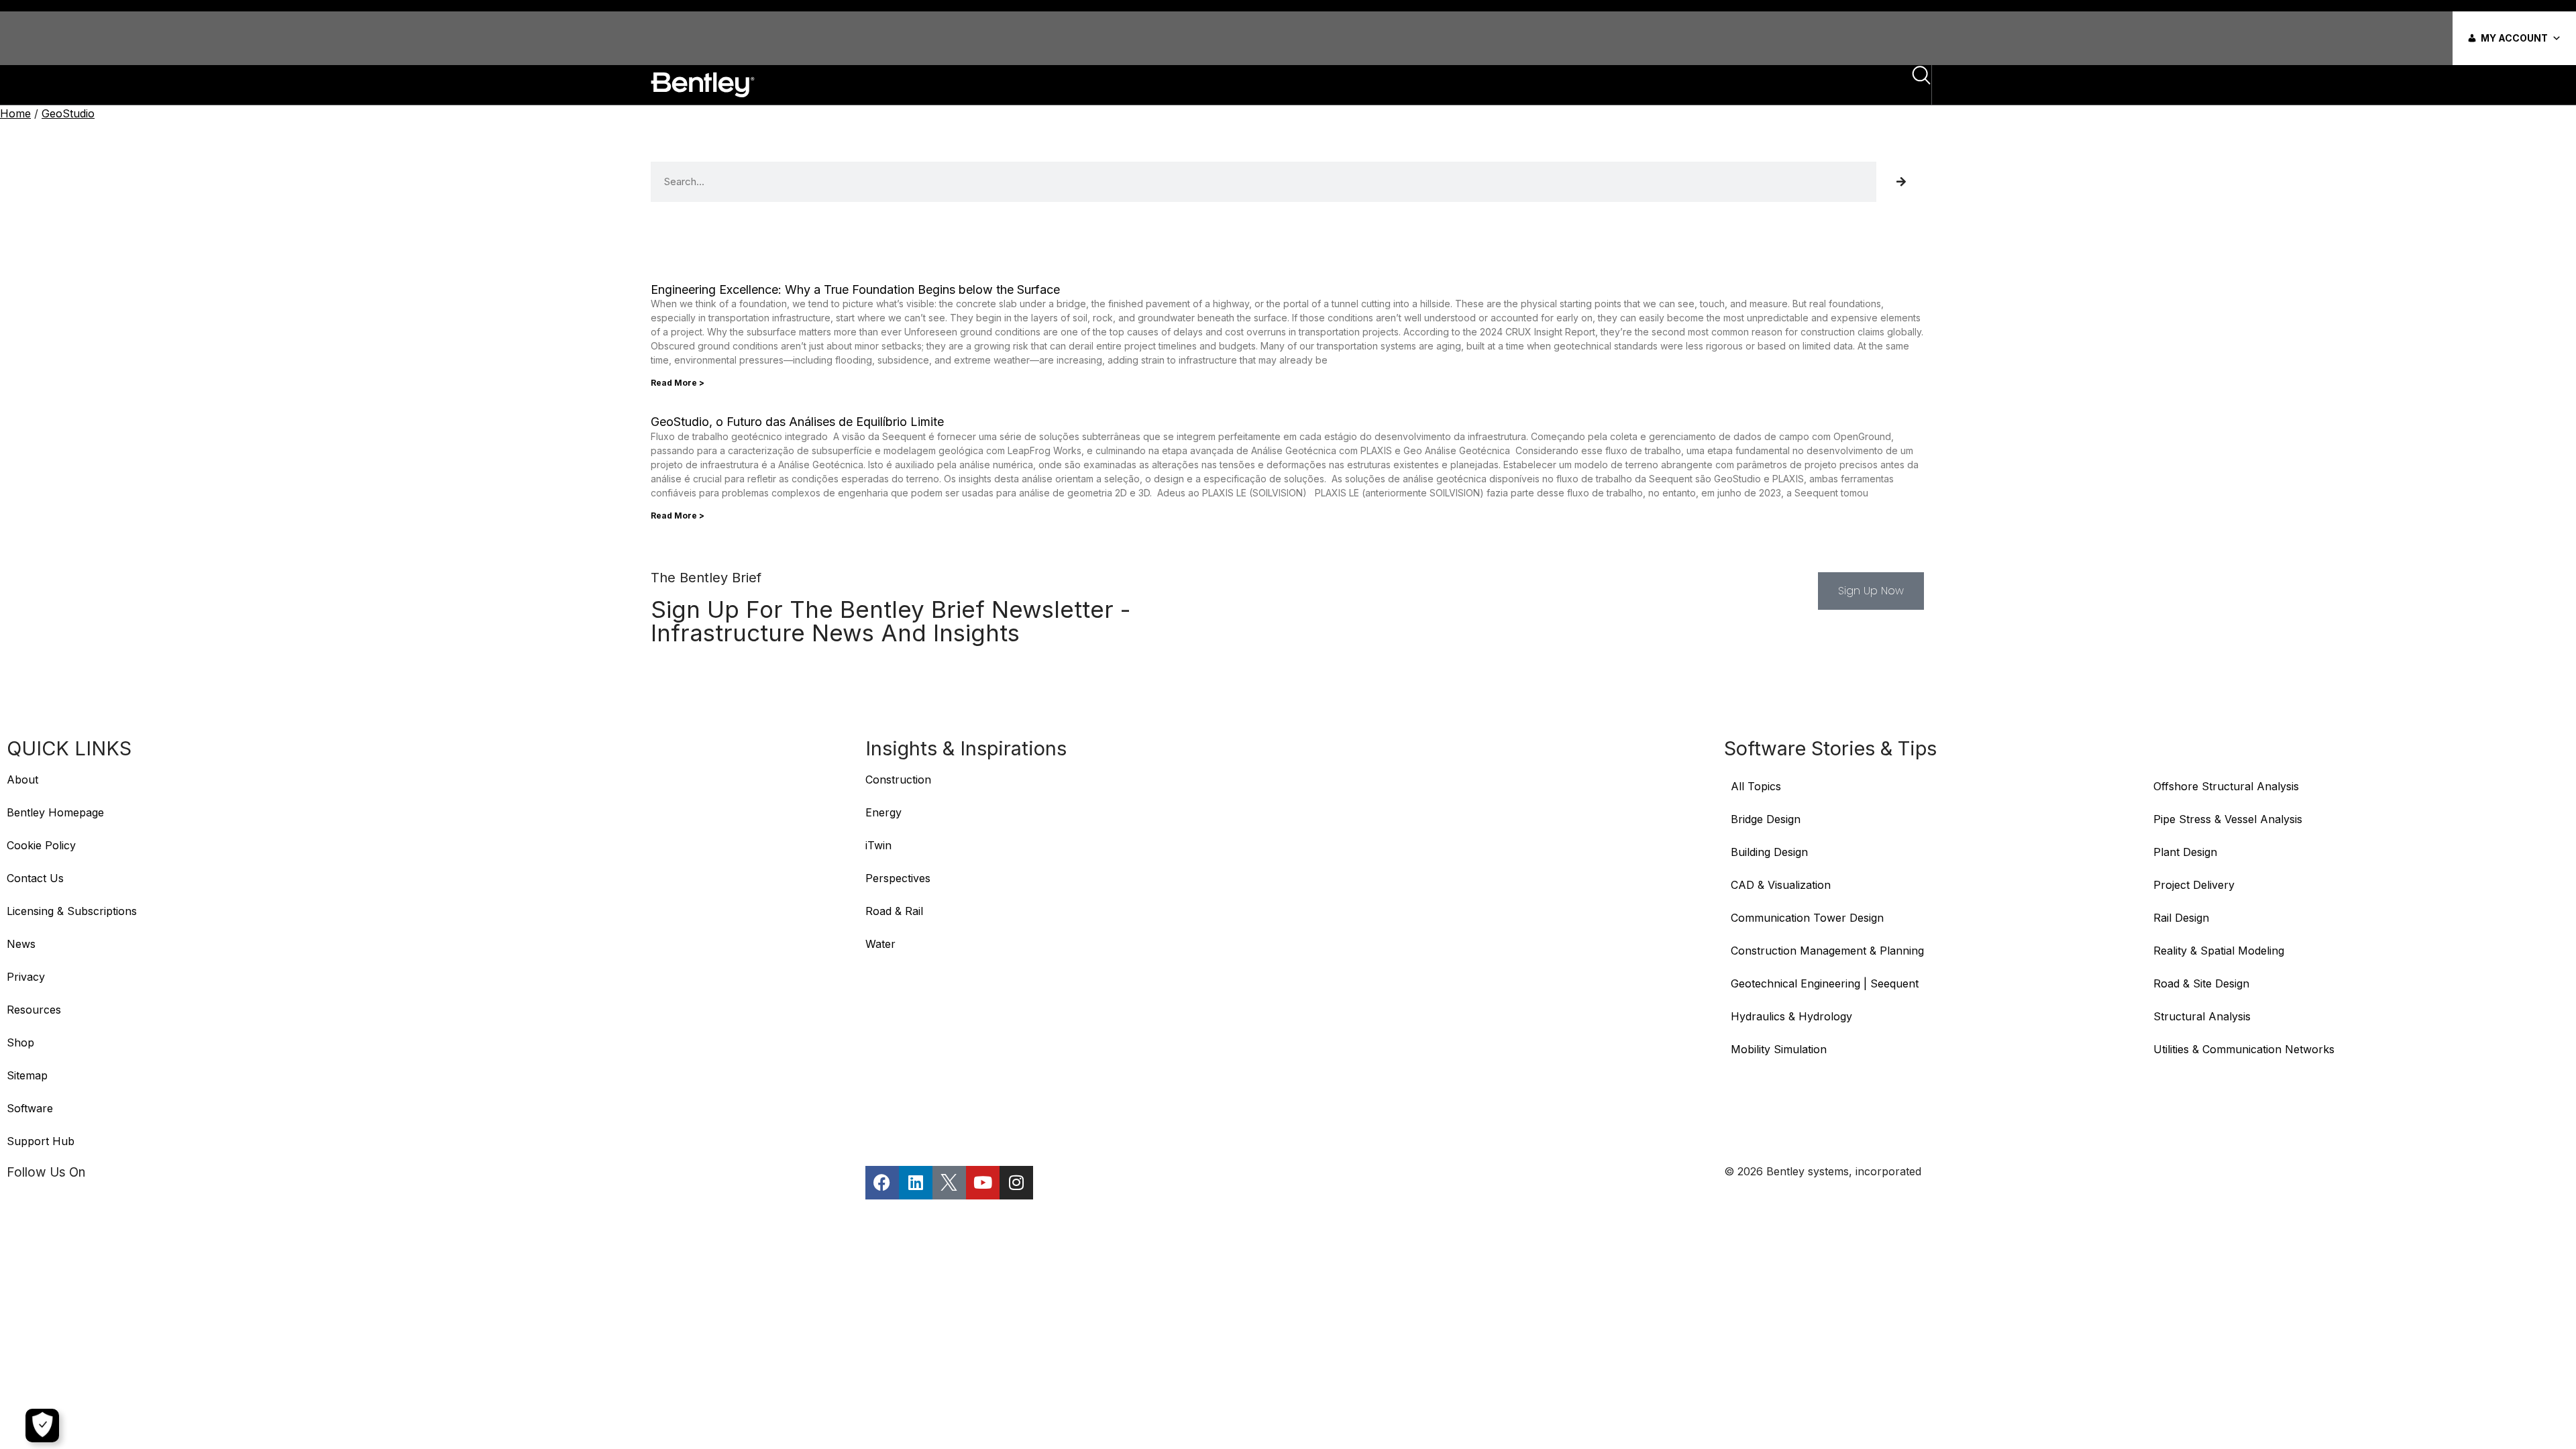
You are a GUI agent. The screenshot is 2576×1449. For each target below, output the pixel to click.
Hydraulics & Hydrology (1791, 1016)
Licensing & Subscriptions (72, 911)
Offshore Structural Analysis (2226, 786)
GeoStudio (68, 113)
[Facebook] (882, 1183)
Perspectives (898, 878)
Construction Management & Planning (1827, 951)
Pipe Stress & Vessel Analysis (2228, 819)
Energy (883, 812)
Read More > (678, 383)
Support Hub (41, 1141)
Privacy (26, 977)
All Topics (1758, 786)
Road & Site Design (2201, 983)
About (22, 780)
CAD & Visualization (1781, 885)
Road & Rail (894, 911)
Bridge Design (1766, 819)
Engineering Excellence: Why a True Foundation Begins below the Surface (855, 289)
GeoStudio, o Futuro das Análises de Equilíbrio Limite (797, 422)
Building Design (1769, 852)
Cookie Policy (41, 845)
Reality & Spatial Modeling (2219, 951)
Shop (20, 1042)
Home (15, 113)
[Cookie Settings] (42, 1426)
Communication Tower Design (1807, 918)
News (21, 944)
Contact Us (35, 878)
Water (880, 944)
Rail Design (2181, 918)
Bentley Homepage (55, 812)
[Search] (1901, 182)
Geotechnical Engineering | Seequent (1825, 983)
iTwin (878, 845)
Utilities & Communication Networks (2244, 1049)
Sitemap (27, 1075)
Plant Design (2185, 852)
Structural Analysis (2202, 1016)
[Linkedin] (916, 1183)
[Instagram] (1016, 1183)
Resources (34, 1010)
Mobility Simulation (1779, 1049)
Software (30, 1108)
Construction (898, 780)
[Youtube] (983, 1183)
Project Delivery (2194, 885)
